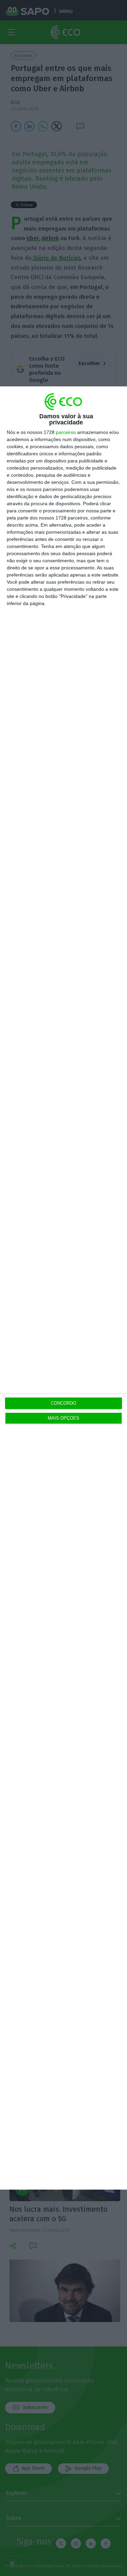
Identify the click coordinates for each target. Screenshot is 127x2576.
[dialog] (63, 1288)
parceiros (66, 432)
